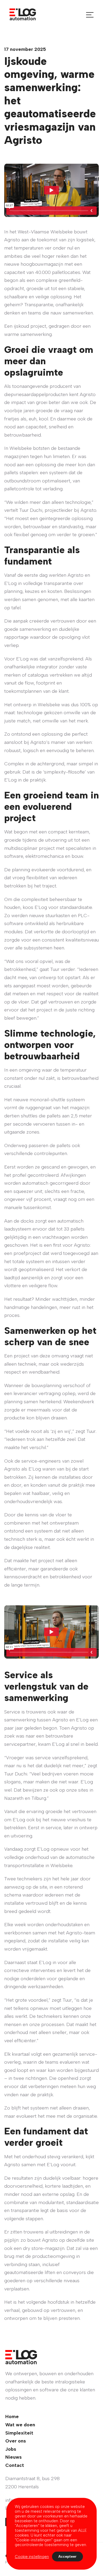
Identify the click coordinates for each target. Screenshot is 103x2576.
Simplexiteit (19, 2433)
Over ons (16, 2441)
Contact (15, 2465)
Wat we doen (20, 2425)
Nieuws (13, 2457)
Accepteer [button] (67, 2557)
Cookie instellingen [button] (32, 2557)
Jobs (11, 2449)
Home (12, 2417)
